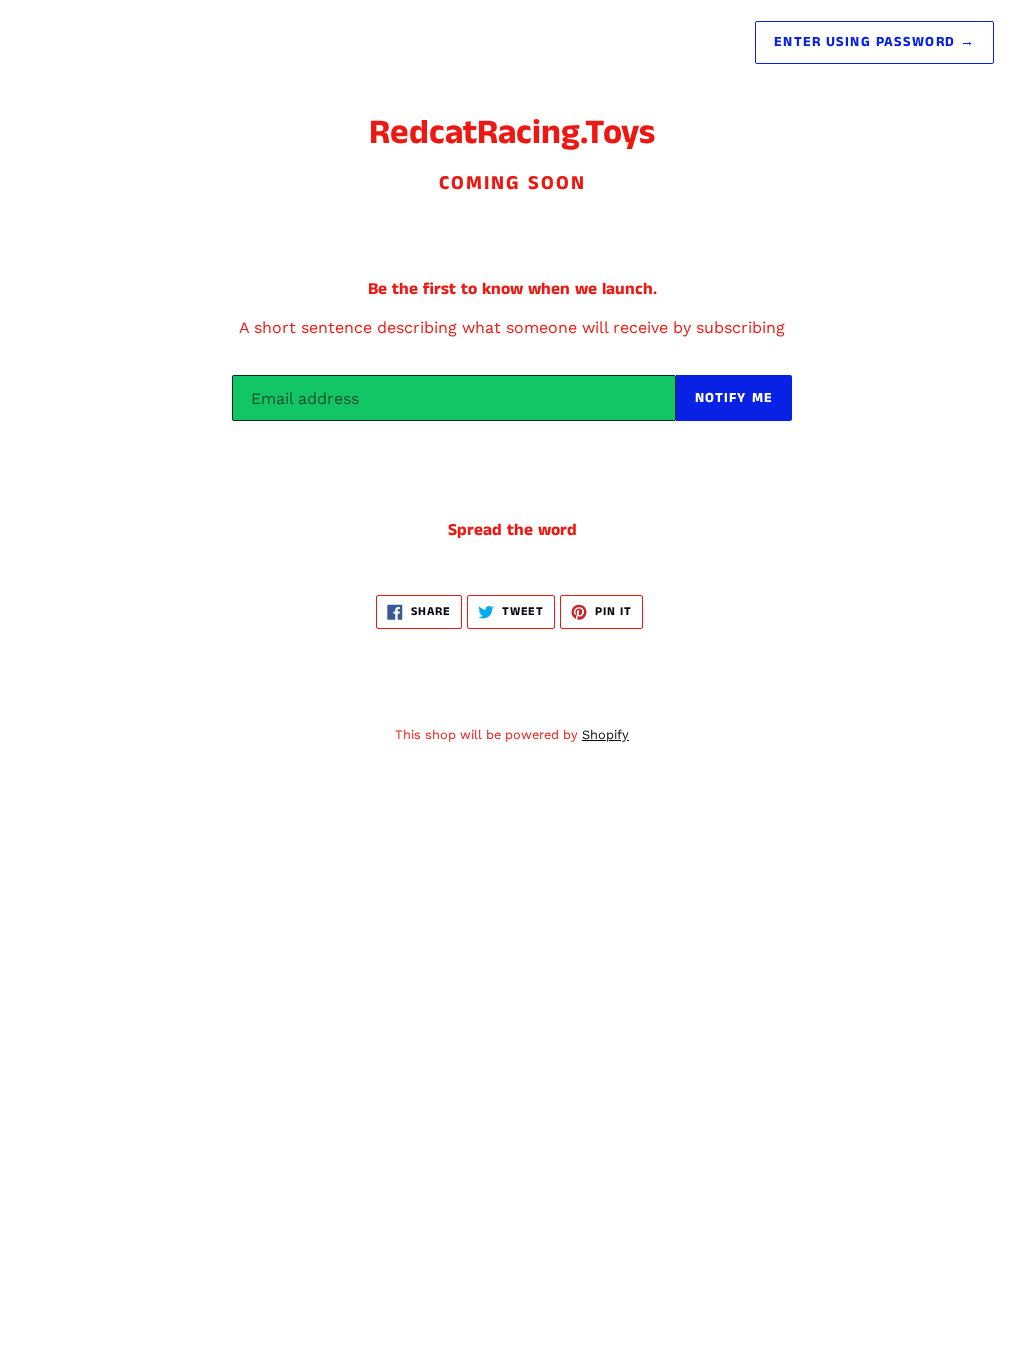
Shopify (605, 734)
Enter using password (874, 42)
